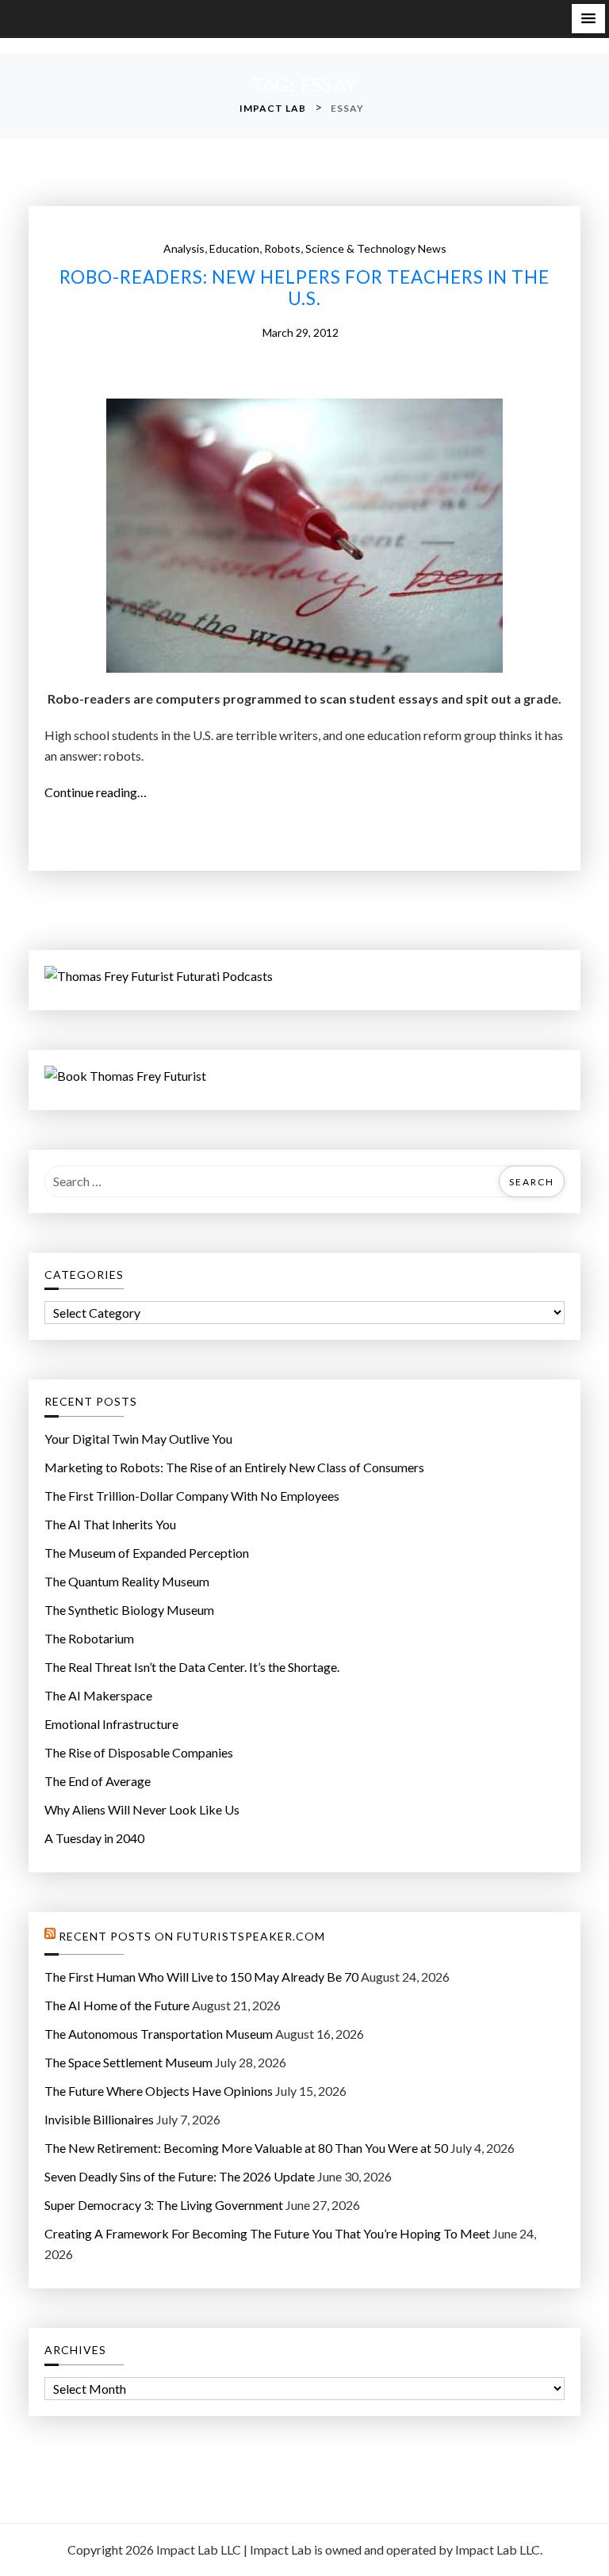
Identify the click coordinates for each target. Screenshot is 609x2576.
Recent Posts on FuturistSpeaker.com (192, 1937)
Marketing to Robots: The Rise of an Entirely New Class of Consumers (234, 1467)
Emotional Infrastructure (111, 1724)
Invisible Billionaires (99, 2119)
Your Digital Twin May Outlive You (138, 1439)
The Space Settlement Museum (128, 2062)
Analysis (184, 248)
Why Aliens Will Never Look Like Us (142, 1809)
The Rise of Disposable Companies (139, 1752)
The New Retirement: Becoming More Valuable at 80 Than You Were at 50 (246, 2148)
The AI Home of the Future (117, 2005)
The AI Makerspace (98, 1695)
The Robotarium (89, 1638)
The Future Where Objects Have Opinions (159, 2091)
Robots (282, 248)
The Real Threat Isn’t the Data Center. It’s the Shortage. (192, 1667)
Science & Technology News (376, 248)
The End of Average (98, 1781)
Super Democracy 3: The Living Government (164, 2205)
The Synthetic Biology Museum (129, 1610)
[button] (588, 19)
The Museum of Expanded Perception (147, 1553)
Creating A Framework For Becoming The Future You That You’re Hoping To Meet (267, 2233)
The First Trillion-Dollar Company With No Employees (192, 1496)
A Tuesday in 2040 (94, 1838)
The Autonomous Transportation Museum (159, 2034)
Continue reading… (100, 793)
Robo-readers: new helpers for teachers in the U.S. (304, 288)
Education (234, 248)
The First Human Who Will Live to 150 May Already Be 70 (201, 1977)
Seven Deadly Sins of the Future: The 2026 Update (180, 2176)
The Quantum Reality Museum (127, 1581)
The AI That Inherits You (110, 1524)
